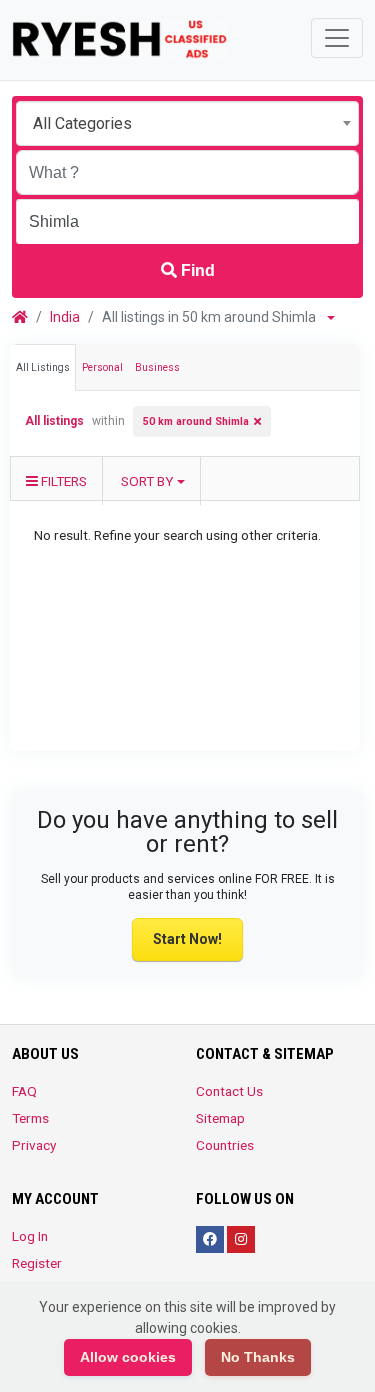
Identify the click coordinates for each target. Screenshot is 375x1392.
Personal (102, 367)
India (65, 317)
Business (157, 367)
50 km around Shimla (196, 421)
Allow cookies (128, 1357)
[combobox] (187, 123)
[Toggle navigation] (337, 38)
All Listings (43, 367)
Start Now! (187, 939)
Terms (30, 1118)
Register (37, 1263)
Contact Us (229, 1091)
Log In (30, 1236)
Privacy (34, 1145)
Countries (225, 1145)
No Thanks (258, 1357)
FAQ (24, 1091)
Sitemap (220, 1118)
